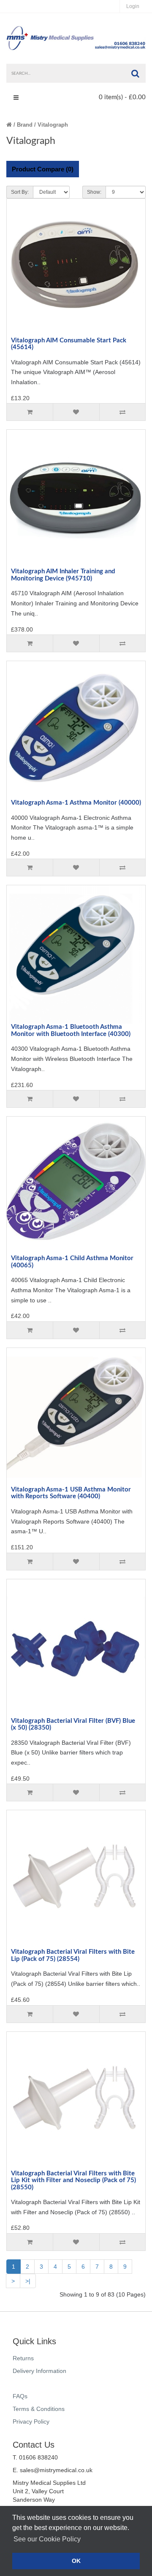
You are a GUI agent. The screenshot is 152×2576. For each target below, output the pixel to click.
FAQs (20, 2396)
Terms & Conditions (39, 2409)
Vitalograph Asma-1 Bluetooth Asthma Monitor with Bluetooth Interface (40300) (71, 1030)
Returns (23, 2358)
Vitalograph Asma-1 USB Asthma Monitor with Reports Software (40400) (71, 1493)
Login (133, 6)
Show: (94, 192)
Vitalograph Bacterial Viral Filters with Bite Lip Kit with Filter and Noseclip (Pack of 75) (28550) (73, 2180)
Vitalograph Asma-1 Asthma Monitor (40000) (76, 803)
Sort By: (20, 192)
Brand (25, 125)
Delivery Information (39, 2371)
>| (28, 2281)
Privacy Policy (31, 2421)
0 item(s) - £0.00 (122, 97)
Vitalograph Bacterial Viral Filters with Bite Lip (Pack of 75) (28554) (73, 1955)
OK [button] (76, 2561)
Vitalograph (53, 125)
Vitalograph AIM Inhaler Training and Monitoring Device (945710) (63, 575)
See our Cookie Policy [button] (47, 2539)
